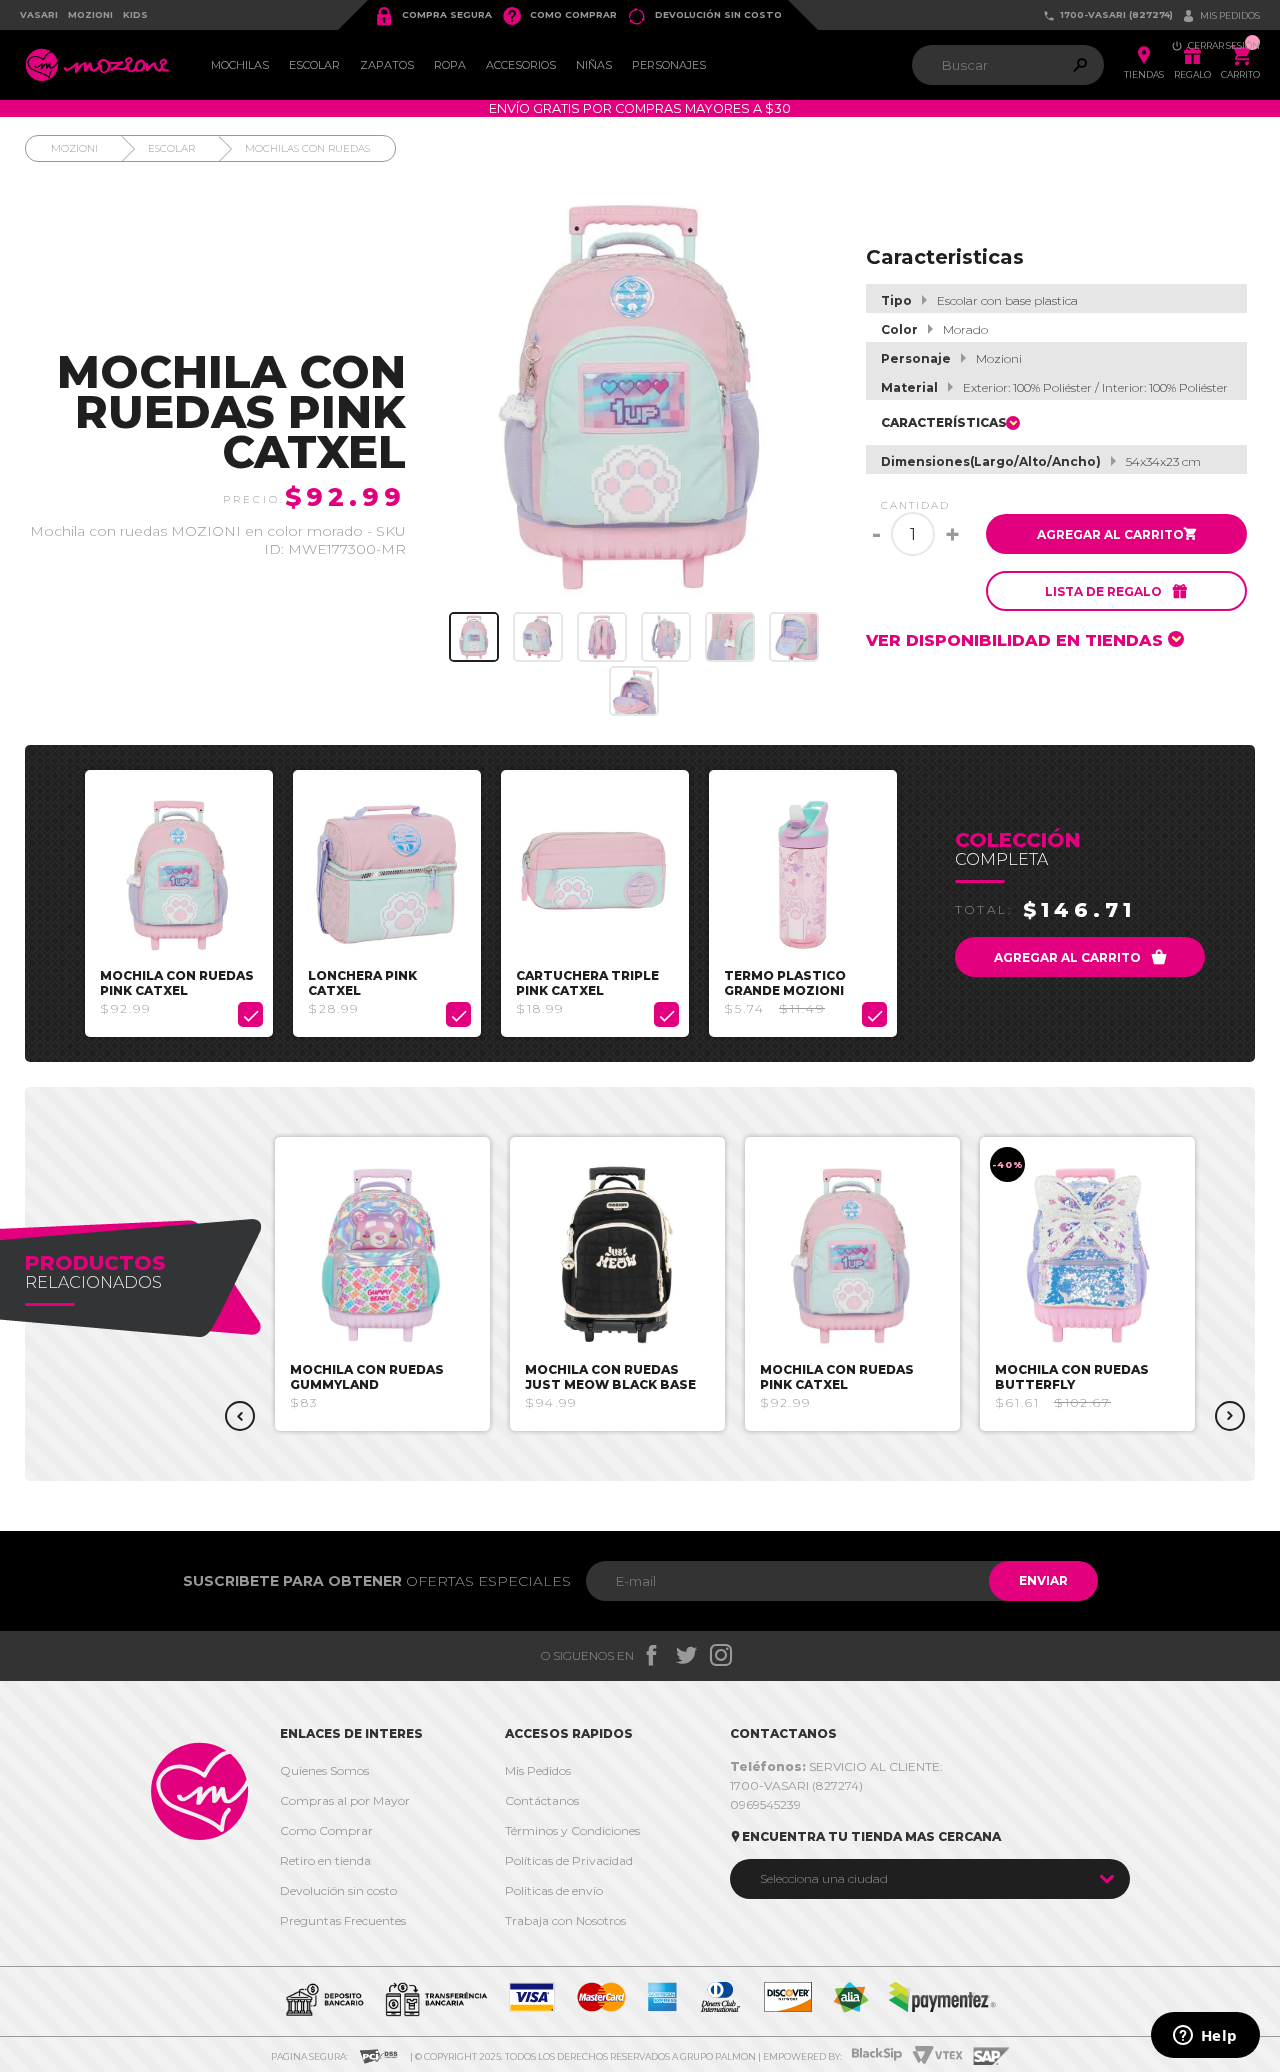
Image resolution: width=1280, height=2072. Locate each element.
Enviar (1043, 1580)
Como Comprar (559, 16)
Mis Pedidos (538, 1770)
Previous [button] (240, 1416)
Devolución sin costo (704, 16)
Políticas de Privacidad (569, 1860)
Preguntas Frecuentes (343, 1920)
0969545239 (765, 1804)
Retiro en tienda (325, 1860)
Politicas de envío (554, 1890)
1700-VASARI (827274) (1108, 15)
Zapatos (387, 65)
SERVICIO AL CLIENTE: (836, 1766)
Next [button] (1230, 1416)
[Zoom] (474, 637)
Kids (135, 14)
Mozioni (90, 14)
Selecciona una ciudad (824, 1878)
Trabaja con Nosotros (565, 1920)
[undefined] (634, 394)
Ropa (450, 65)
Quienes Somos (324, 1770)
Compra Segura (433, 16)
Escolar (314, 65)
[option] (179, 903)
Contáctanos (542, 1800)
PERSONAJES (669, 65)
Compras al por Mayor (345, 1800)
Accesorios (521, 65)
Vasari (39, 14)
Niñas (594, 65)
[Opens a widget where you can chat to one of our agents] (1205, 2037)
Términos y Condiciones (572, 1830)
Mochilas (240, 65)
